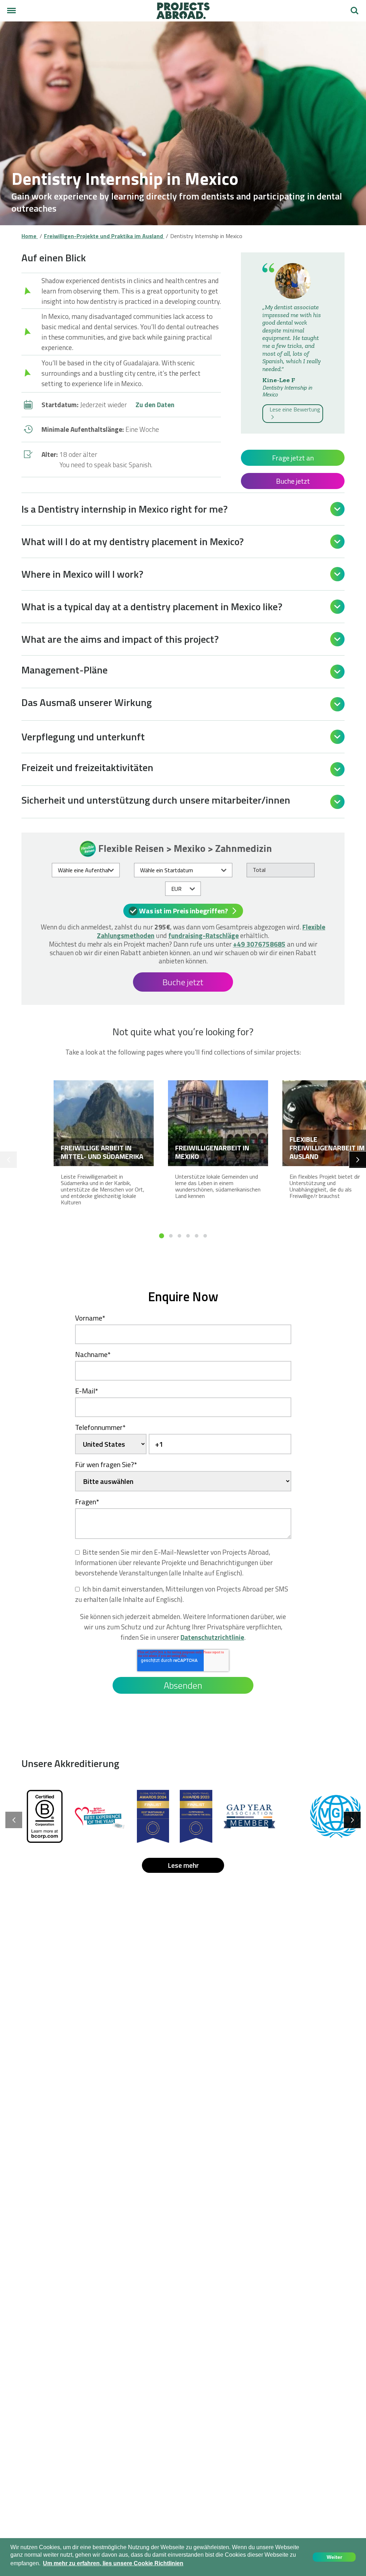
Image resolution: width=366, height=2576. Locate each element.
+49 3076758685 (259, 944)
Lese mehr (183, 1865)
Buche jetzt (293, 481)
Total (259, 870)
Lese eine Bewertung (295, 409)
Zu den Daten (155, 404)
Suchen (355, 8)
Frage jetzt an (293, 458)
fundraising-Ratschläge (204, 935)
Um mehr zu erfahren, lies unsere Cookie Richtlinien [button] (113, 2563)
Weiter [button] (334, 2557)
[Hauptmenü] (11, 11)
